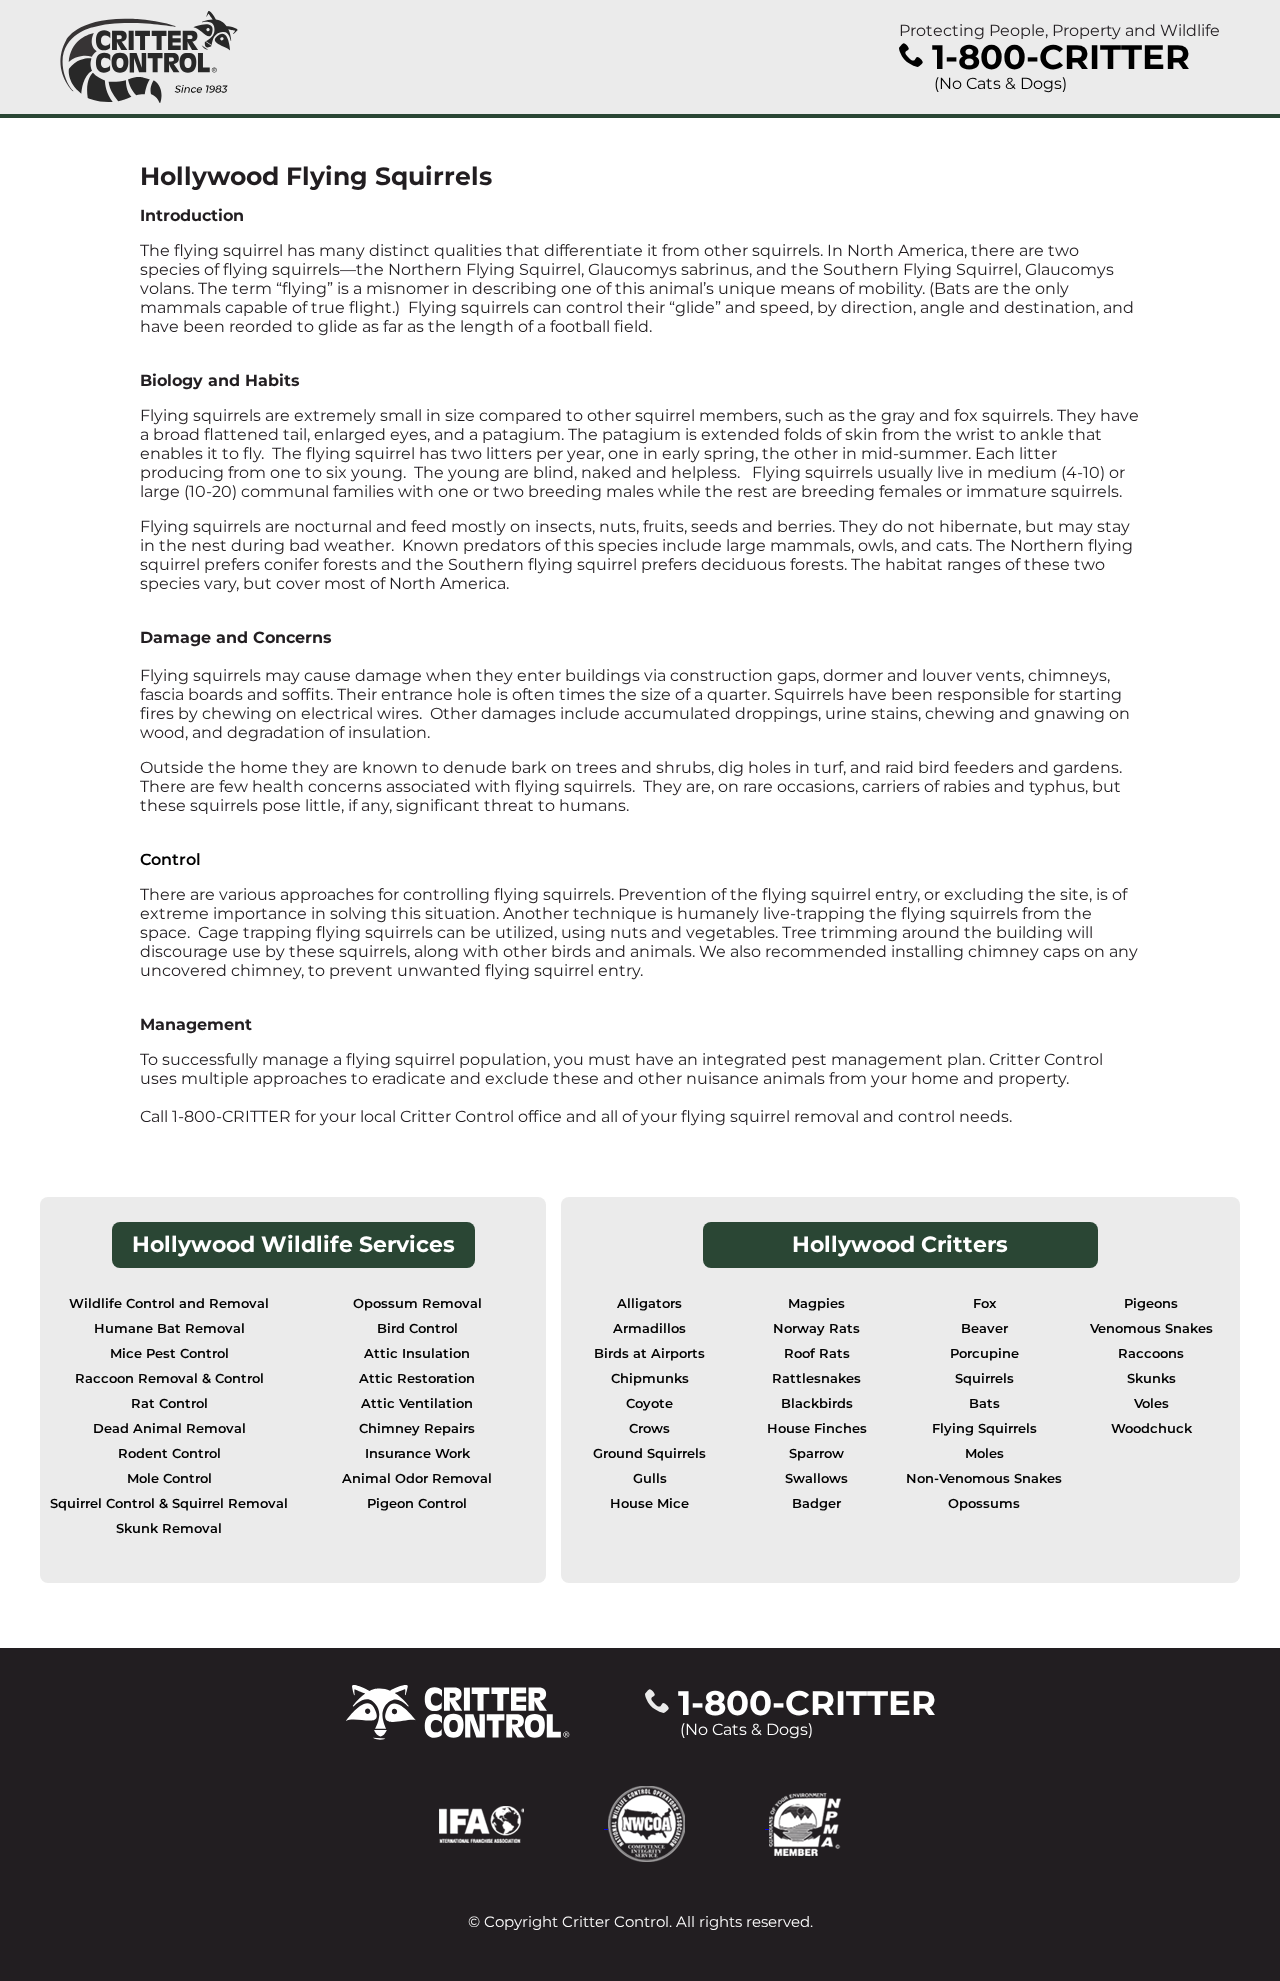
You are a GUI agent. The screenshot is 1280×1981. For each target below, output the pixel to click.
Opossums (984, 1503)
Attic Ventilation (417, 1403)
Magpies (816, 1303)
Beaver (984, 1328)
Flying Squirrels (984, 1428)
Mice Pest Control (169, 1353)
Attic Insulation (417, 1353)
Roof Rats (817, 1353)
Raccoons (1151, 1353)
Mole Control (169, 1478)
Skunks (1151, 1378)
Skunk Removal (169, 1528)
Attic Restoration (417, 1378)
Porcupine (984, 1353)
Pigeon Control (417, 1503)
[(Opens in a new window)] (523, 1822)
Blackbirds (817, 1403)
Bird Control (417, 1328)
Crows (649, 1428)
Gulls (650, 1478)
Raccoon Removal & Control (169, 1378)
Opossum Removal (417, 1303)
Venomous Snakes (1151, 1328)
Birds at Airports (649, 1353)
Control (170, 859)
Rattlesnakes (816, 1378)
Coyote (649, 1403)
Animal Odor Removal (417, 1478)
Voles (1151, 1403)
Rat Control (169, 1403)
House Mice (649, 1503)
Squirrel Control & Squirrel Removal (169, 1503)
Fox (984, 1303)
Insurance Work (417, 1453)
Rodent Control (169, 1453)
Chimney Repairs (417, 1428)
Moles (984, 1453)
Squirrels (984, 1378)
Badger (816, 1503)
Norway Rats (816, 1328)
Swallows (816, 1478)
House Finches (817, 1428)
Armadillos (649, 1328)
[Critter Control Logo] (149, 57)
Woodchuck (1151, 1428)
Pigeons (1151, 1303)
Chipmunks (650, 1378)
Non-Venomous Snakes (984, 1478)
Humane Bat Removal (169, 1328)
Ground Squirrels (649, 1453)
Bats (984, 1403)
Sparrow (816, 1453)
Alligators (649, 1303)
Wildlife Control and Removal (169, 1303)
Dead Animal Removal (169, 1428)
